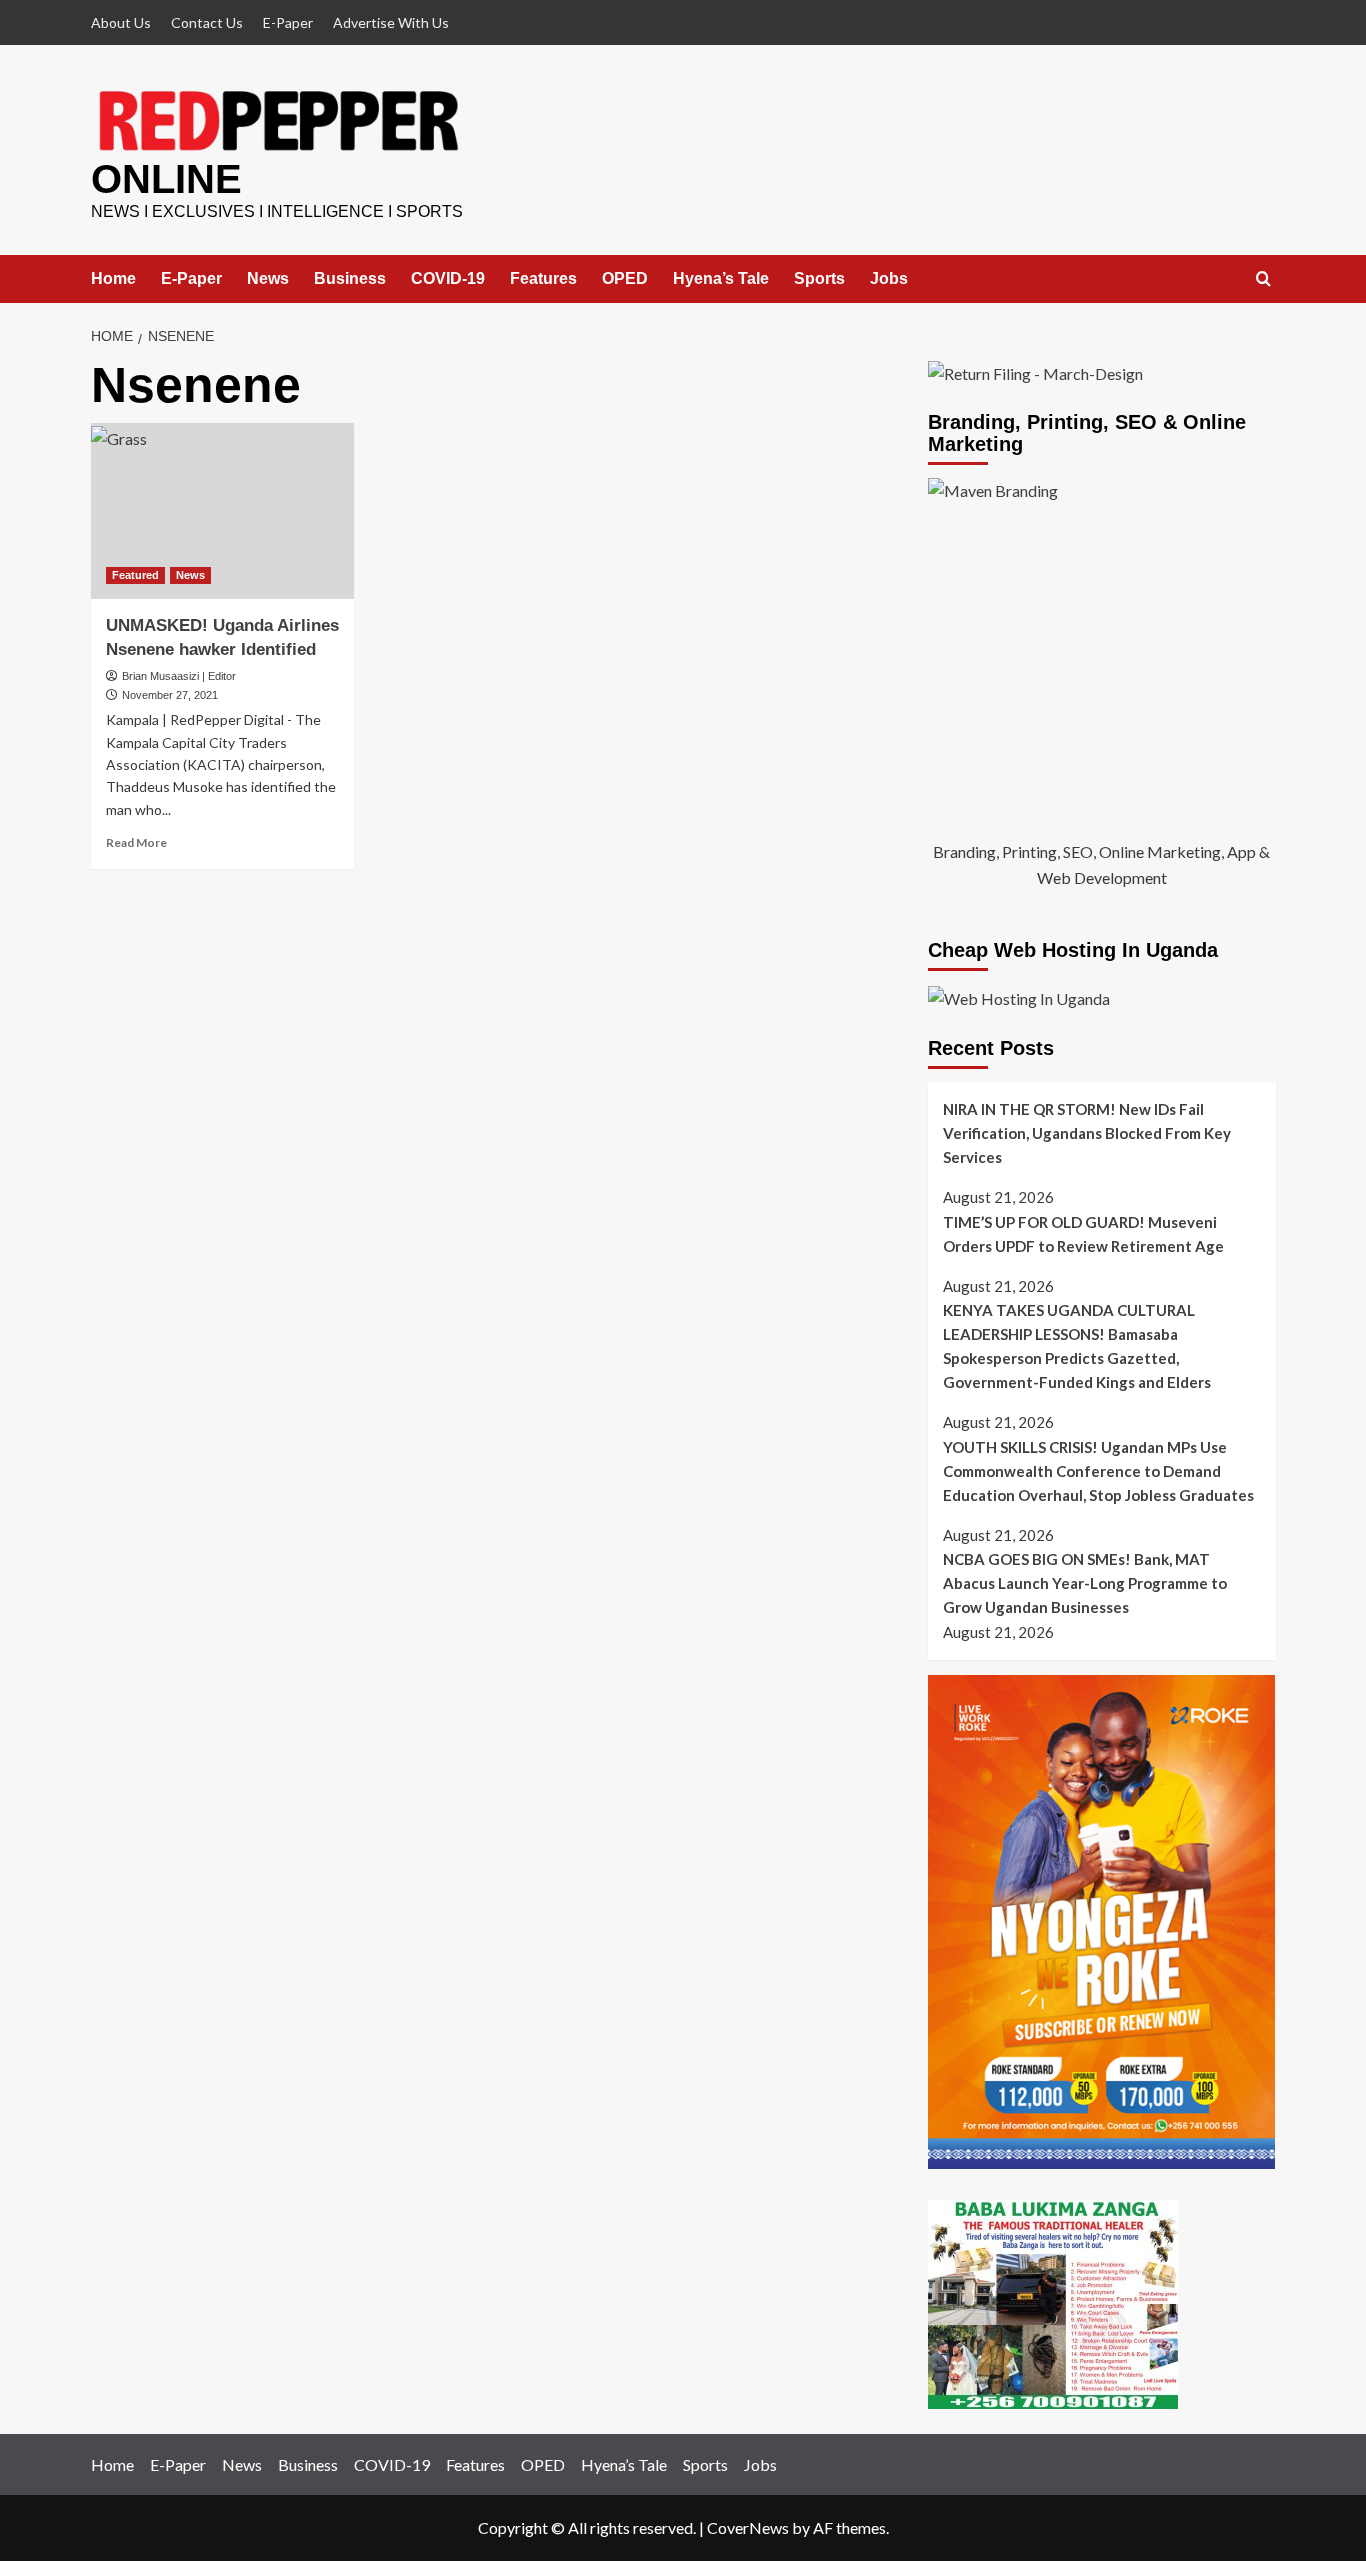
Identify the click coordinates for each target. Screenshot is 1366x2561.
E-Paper (288, 22)
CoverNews (748, 2527)
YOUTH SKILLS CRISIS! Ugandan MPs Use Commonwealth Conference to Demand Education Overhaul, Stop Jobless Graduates (1098, 1471)
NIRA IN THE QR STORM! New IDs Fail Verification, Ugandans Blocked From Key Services (1087, 1133)
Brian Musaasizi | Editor (179, 676)
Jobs (889, 278)
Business (350, 278)
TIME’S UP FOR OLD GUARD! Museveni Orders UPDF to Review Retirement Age (1083, 1234)
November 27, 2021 (170, 695)
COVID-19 (448, 278)
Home (113, 278)
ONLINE (166, 179)
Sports (819, 278)
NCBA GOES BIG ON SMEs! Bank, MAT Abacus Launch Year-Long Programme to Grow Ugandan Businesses (1085, 1583)
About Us (121, 22)
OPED (625, 278)
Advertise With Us (391, 22)
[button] (1263, 279)
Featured (135, 575)
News (268, 278)
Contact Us (207, 22)
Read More (136, 842)
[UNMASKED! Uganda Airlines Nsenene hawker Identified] (223, 511)
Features (543, 278)
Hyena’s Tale (721, 278)
